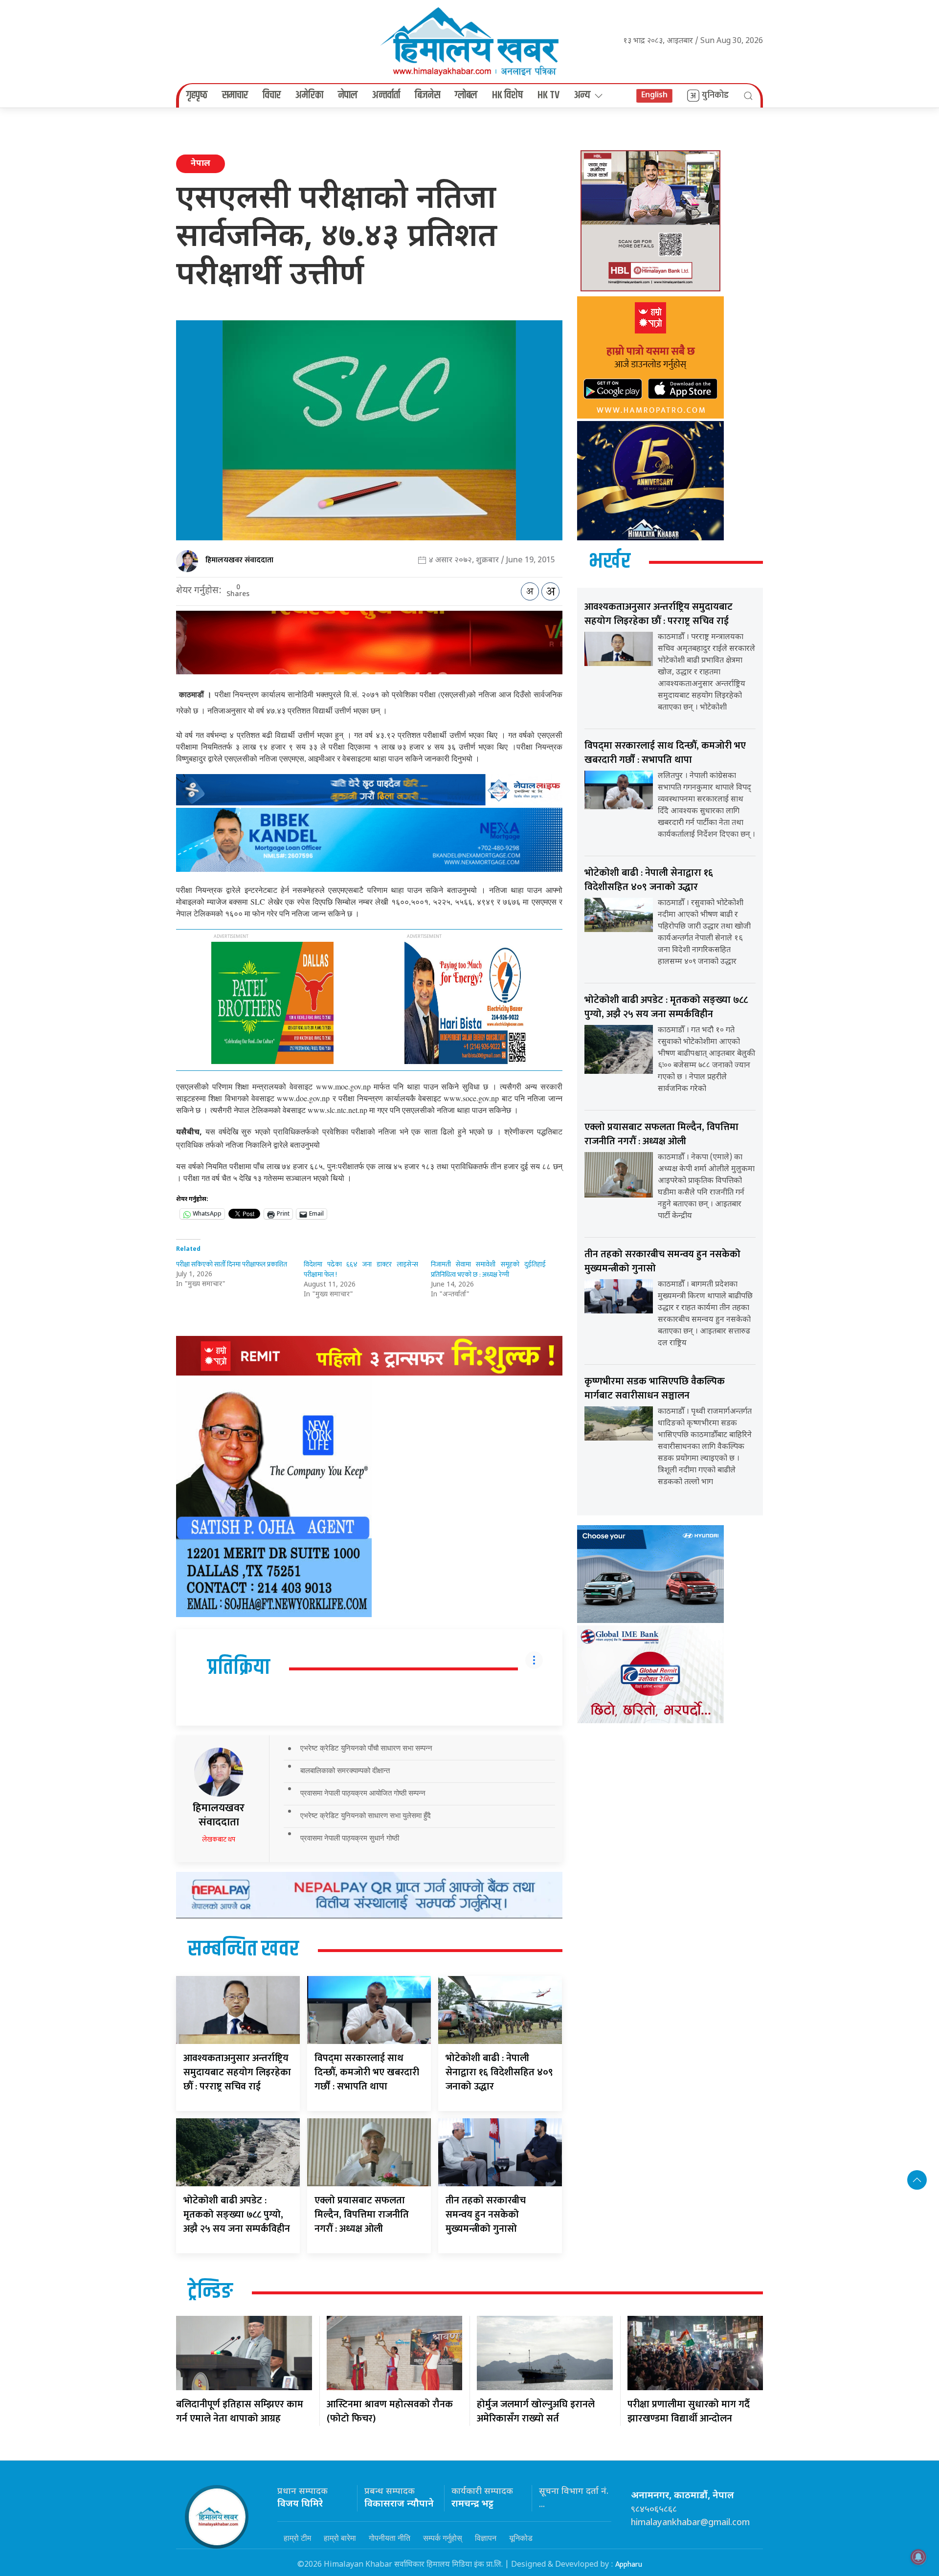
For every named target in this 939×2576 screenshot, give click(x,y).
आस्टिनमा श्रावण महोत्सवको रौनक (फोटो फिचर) (390, 2411)
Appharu (629, 2565)
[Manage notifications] (918, 2557)
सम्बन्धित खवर (243, 1950)
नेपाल (348, 95)
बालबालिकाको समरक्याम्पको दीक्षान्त (345, 1770)
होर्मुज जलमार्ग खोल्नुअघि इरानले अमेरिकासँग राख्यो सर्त (536, 2411)
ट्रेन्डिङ (210, 2292)
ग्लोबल (466, 95)
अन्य (582, 95)
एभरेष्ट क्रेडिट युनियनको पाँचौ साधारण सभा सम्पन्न (366, 1748)
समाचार (235, 95)
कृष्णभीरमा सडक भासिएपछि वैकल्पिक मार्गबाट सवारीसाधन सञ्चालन (655, 1388)
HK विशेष (507, 95)
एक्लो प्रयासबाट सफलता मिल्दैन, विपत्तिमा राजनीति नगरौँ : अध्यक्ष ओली (362, 2215)
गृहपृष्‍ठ (197, 95)
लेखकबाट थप (219, 1839)
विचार (272, 95)
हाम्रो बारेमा (340, 2538)
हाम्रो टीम (297, 2538)
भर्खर (610, 562)
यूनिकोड (521, 2538)
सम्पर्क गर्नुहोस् (443, 2538)
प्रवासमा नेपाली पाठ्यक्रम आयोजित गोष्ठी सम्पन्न (363, 1793)
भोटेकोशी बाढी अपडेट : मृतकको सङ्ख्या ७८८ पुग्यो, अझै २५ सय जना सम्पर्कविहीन (237, 2215)
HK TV (548, 95)
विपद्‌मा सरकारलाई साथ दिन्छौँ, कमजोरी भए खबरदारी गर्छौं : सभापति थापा (367, 2072)
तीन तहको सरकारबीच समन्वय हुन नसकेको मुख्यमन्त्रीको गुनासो (486, 2215)
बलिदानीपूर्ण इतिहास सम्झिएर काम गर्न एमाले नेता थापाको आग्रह (240, 2411)
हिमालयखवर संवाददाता (239, 560)
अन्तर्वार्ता (386, 95)
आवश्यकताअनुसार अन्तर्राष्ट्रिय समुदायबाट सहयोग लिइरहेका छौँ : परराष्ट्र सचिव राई (237, 2072)
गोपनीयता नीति (390, 2538)
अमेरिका (309, 95)
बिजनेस (427, 95)
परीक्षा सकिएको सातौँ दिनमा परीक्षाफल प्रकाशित (232, 1264)
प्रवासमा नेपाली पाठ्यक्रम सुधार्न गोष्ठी (350, 1838)
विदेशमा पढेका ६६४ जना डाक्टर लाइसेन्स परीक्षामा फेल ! (361, 1269)
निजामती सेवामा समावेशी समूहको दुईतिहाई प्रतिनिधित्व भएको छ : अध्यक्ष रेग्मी (488, 1269)
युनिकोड (715, 95)
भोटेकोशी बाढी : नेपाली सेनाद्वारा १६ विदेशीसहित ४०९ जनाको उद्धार (499, 2072)
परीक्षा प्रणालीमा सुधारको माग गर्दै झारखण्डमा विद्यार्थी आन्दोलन (689, 2411)
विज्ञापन (486, 2538)
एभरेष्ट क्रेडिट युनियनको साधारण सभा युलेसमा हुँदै (366, 1815)
